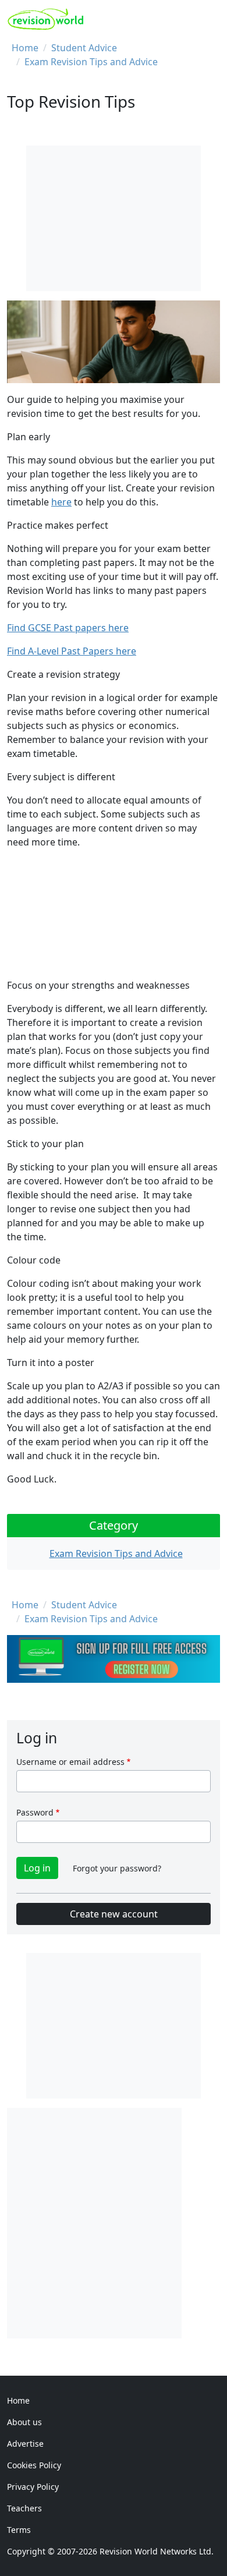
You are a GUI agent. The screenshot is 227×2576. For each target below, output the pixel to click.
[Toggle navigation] (208, 19)
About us (24, 2422)
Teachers (24, 2508)
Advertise (25, 2444)
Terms (19, 2530)
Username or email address (70, 1762)
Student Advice (84, 48)
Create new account (114, 1914)
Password (35, 1812)
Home (25, 48)
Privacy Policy (33, 2487)
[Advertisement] (114, 2221)
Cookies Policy (34, 2465)
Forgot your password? (117, 1868)
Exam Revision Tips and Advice (91, 62)
